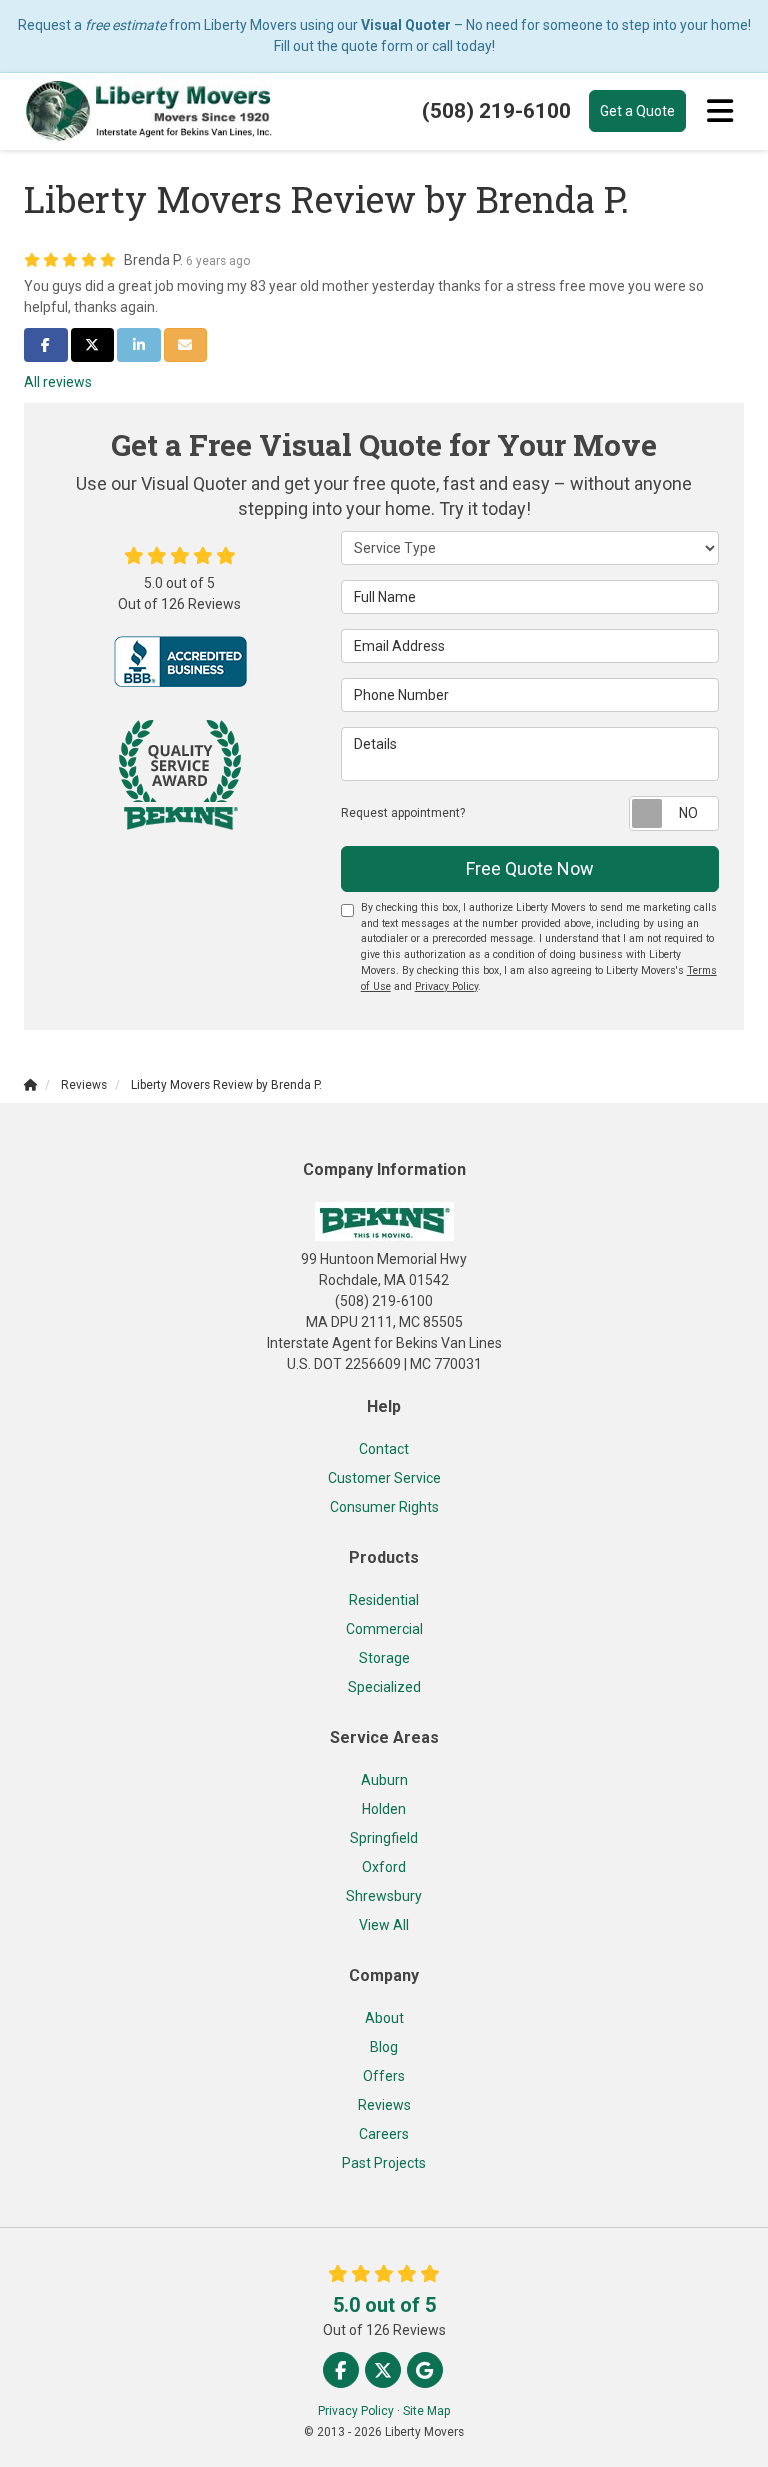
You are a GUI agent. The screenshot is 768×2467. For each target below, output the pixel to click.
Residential (384, 1600)
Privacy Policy (446, 986)
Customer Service (384, 1478)
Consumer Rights (384, 1507)
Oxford (384, 1867)
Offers (384, 2076)
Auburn (384, 1780)
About (384, 2018)
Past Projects (384, 2163)
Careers (384, 2134)
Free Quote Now (530, 868)
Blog (384, 2047)
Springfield (384, 1838)
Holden (384, 1809)
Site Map (426, 2411)
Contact (384, 1449)
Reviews (384, 2105)
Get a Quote (637, 111)
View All (384, 1925)
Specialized (384, 1687)
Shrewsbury (384, 1896)
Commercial (384, 1629)
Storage (384, 1658)
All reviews (58, 382)
